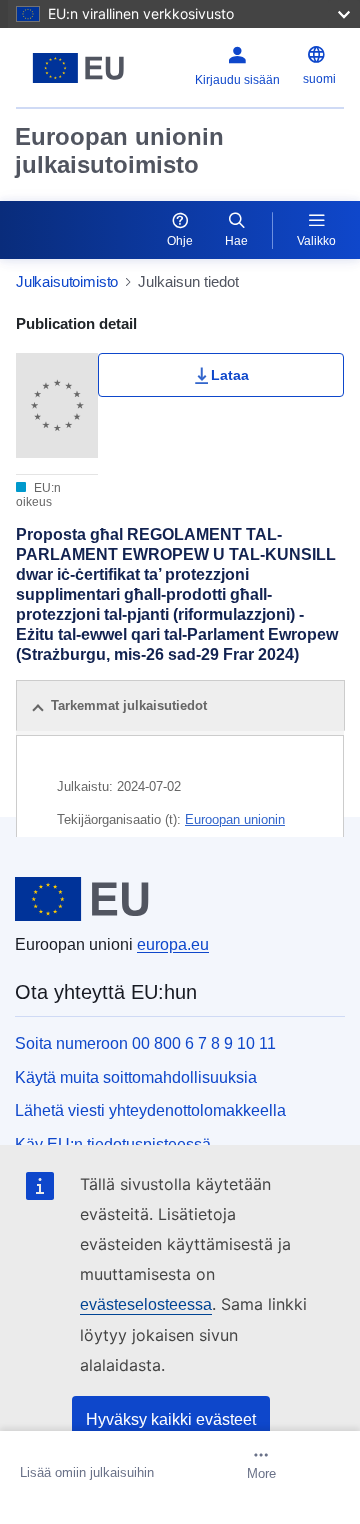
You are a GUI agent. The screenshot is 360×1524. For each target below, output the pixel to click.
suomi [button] (319, 79)
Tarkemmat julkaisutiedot (129, 705)
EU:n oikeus (38, 495)
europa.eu (173, 944)
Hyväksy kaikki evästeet (171, 1419)
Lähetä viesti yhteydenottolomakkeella (150, 1110)
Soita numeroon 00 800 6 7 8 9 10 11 (145, 1043)
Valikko (316, 241)
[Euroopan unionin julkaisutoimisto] (78, 68)
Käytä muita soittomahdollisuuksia (136, 1077)
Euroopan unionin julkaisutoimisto (119, 150)
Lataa (230, 375)
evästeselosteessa (146, 1304)
